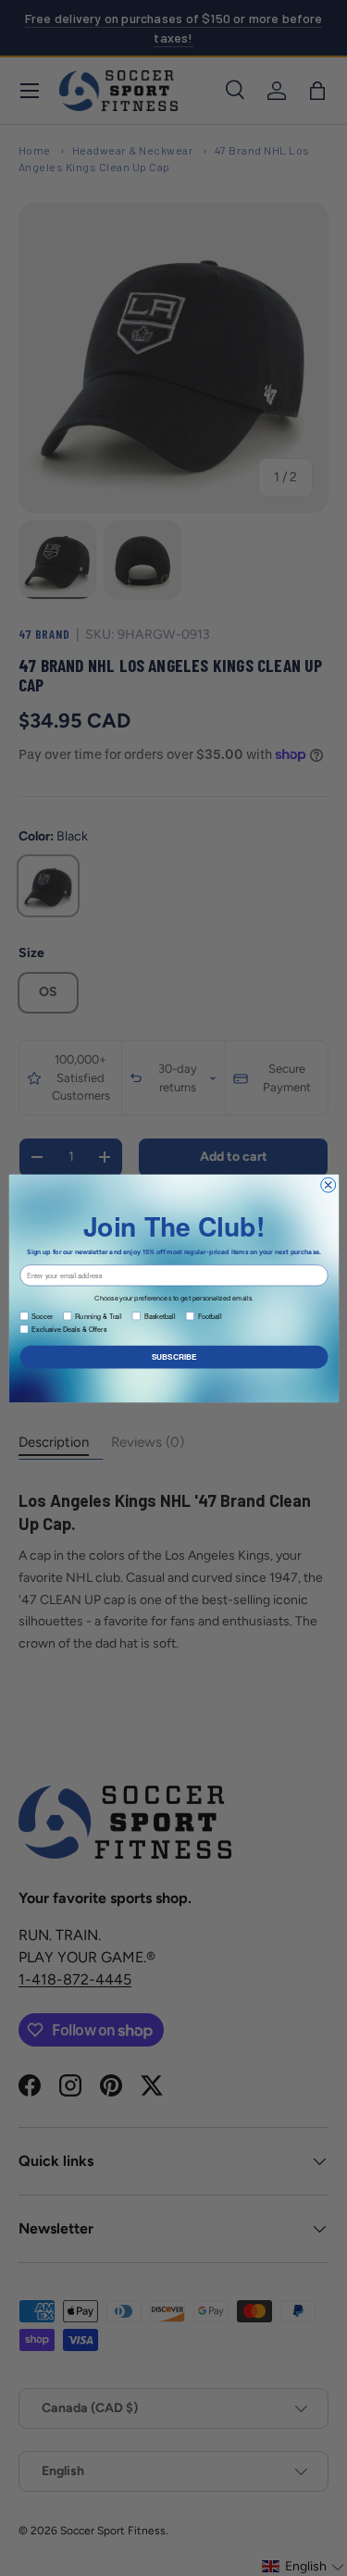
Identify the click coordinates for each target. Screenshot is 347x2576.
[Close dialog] (328, 1185)
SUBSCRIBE (173, 1357)
